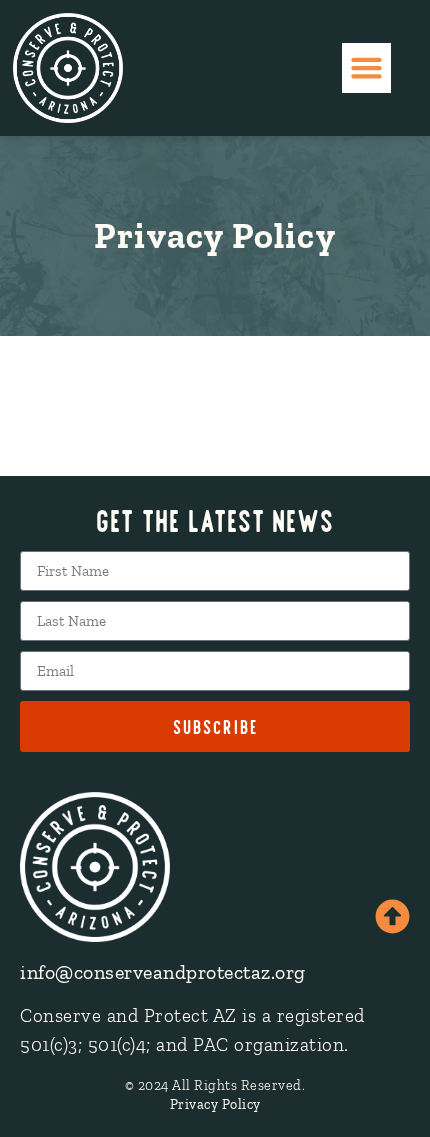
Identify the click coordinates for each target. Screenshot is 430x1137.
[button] (367, 68)
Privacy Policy (215, 1104)
